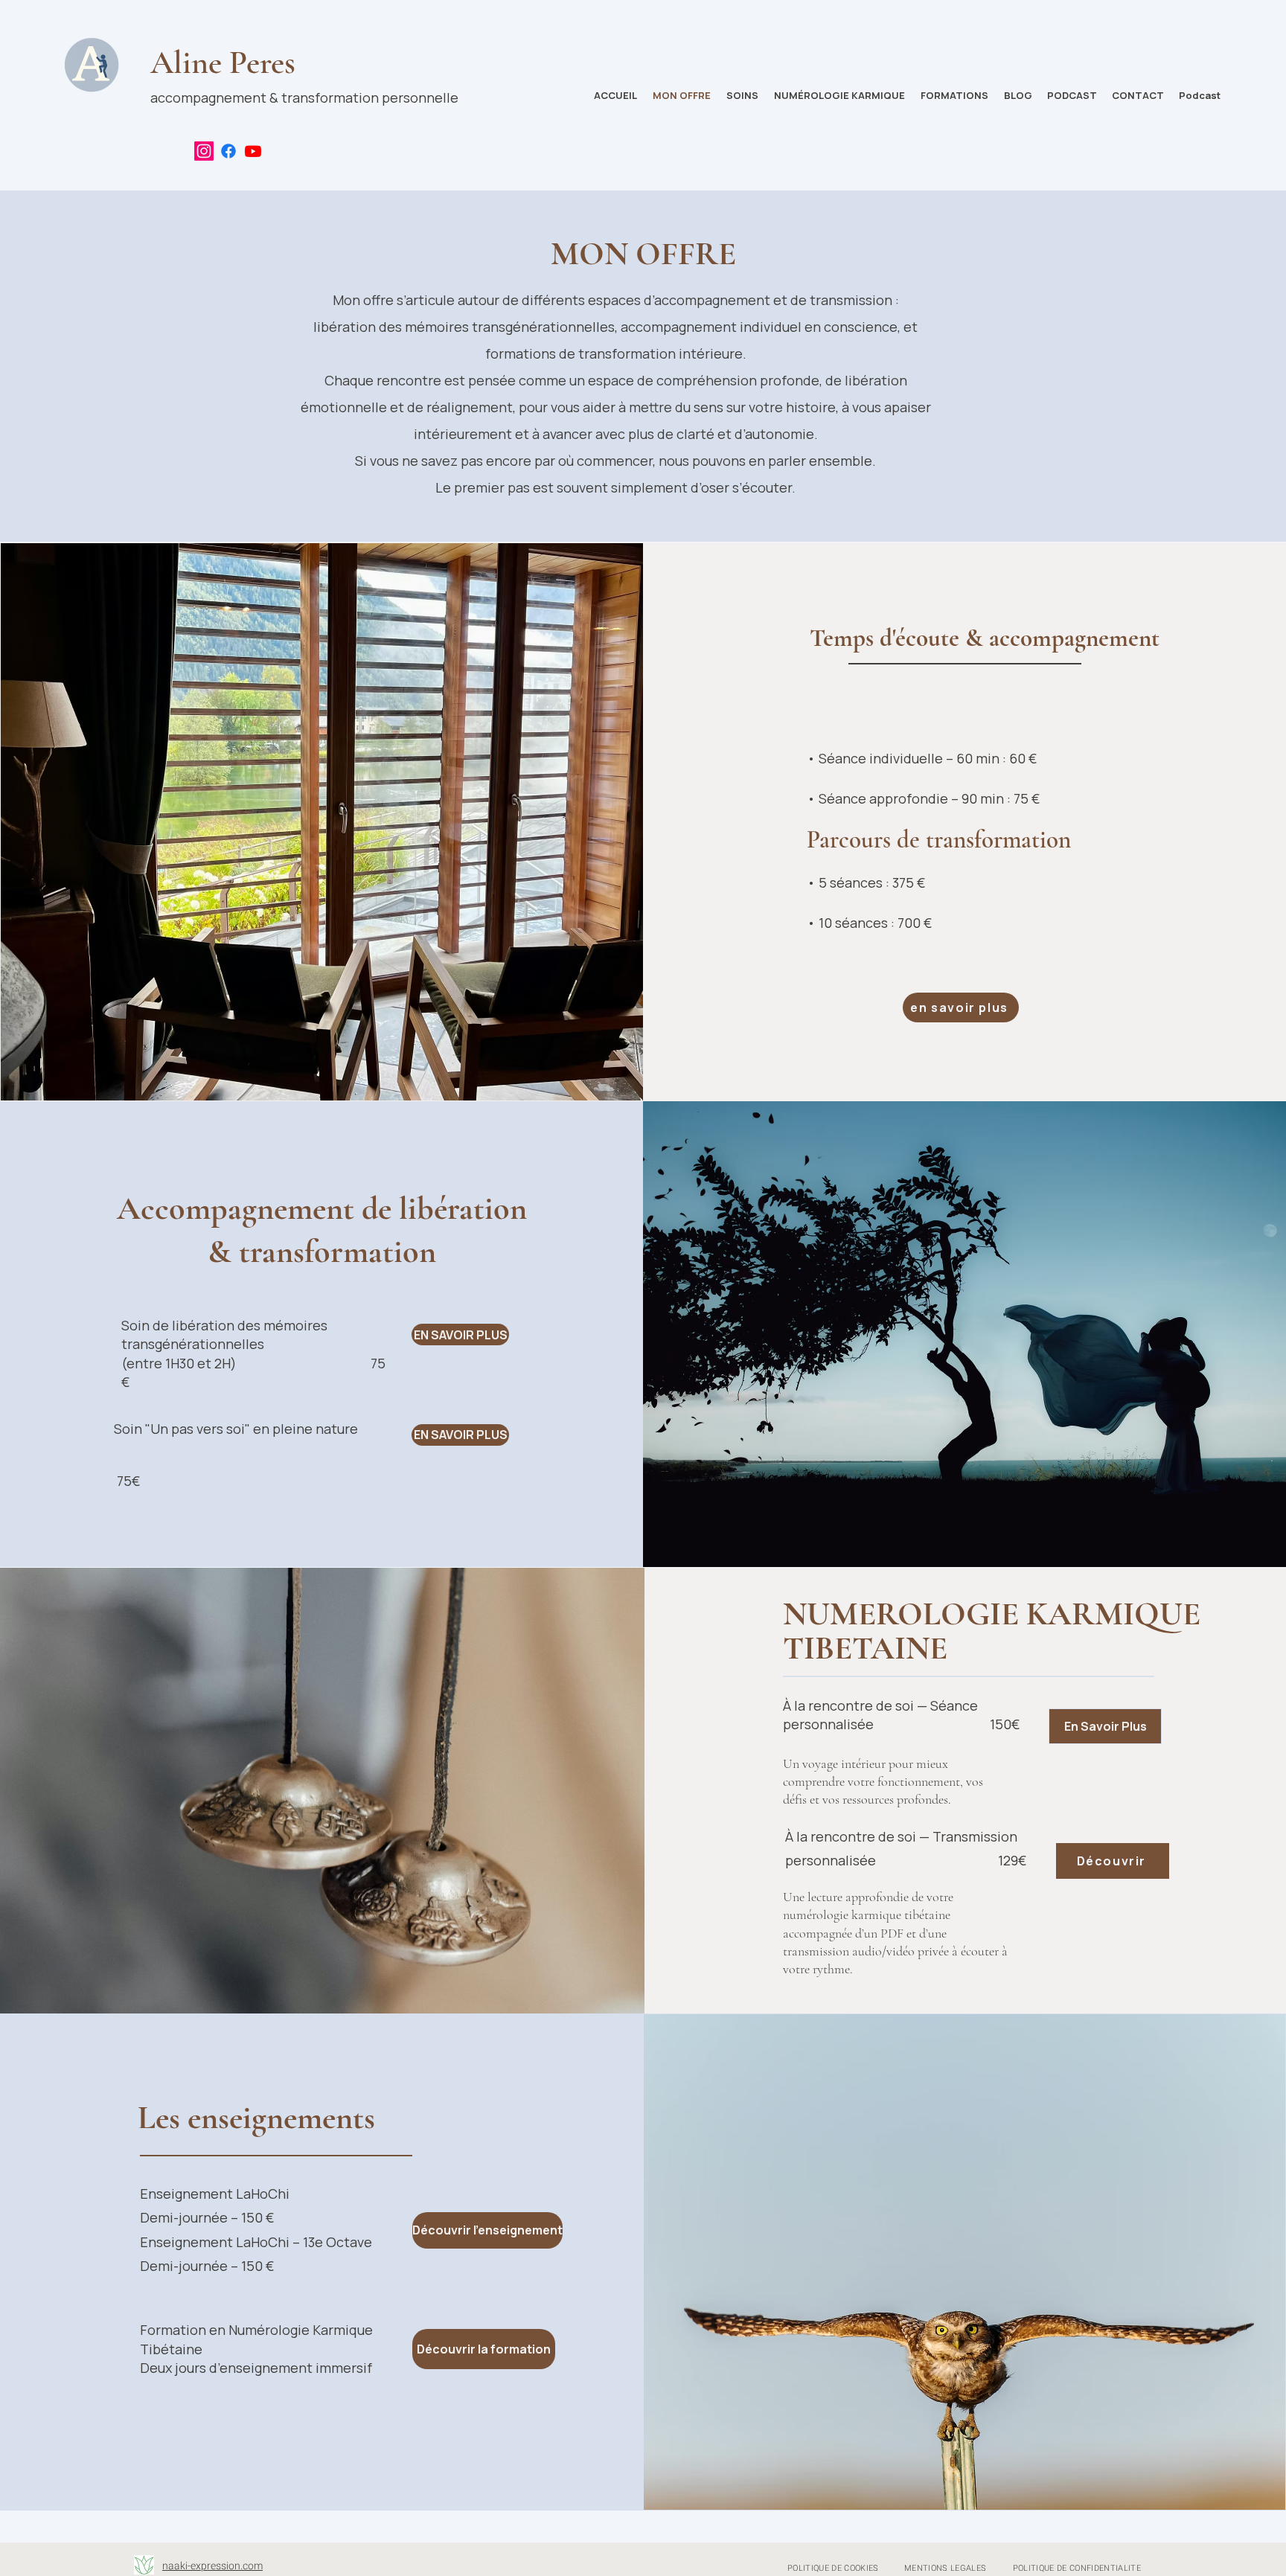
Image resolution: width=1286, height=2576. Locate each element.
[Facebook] (228, 151)
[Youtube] (253, 151)
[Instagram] (204, 151)
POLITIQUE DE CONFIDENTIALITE (1077, 2568)
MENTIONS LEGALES (945, 2568)
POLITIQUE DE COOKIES (833, 2568)
